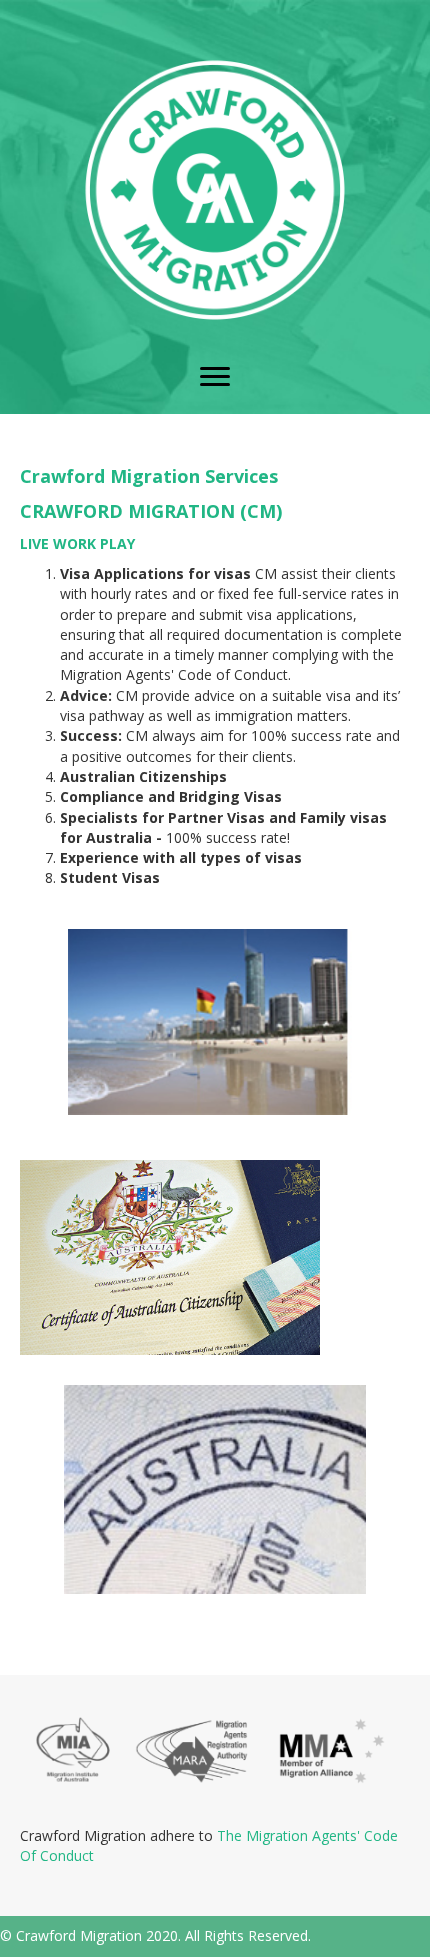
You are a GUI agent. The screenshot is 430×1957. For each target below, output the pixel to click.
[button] (215, 377)
